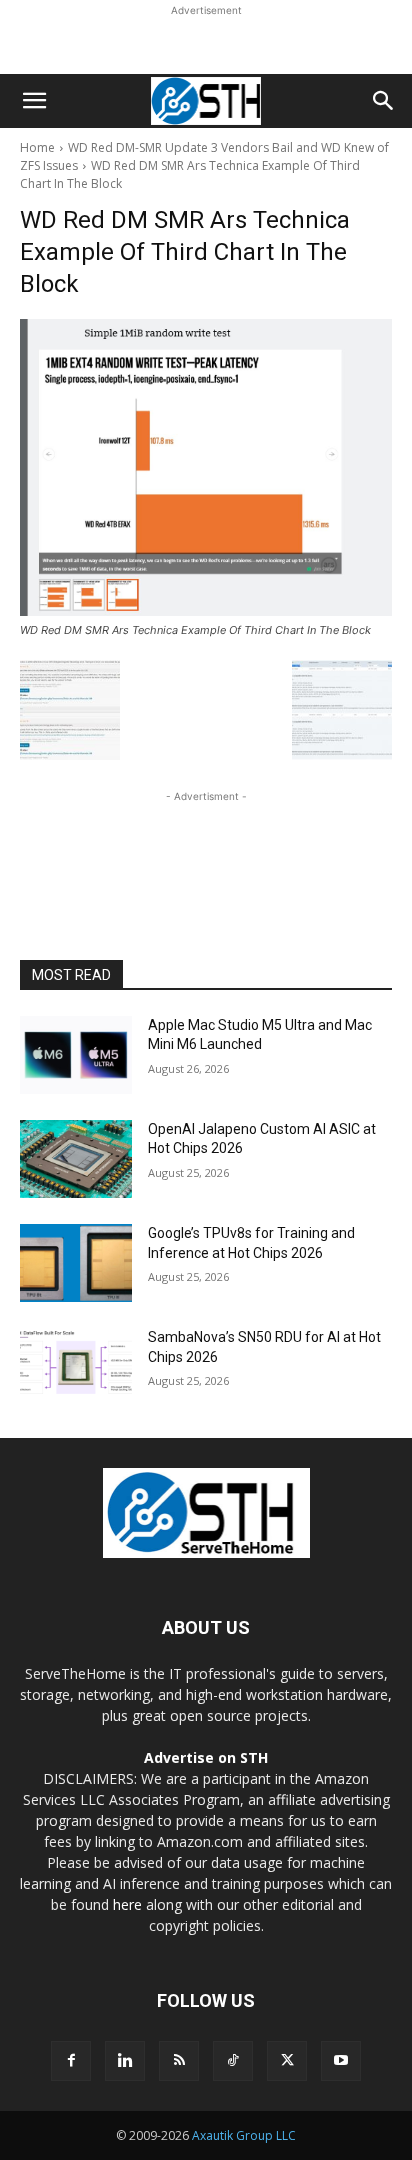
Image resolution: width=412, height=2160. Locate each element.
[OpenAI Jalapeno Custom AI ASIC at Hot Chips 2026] (76, 1159)
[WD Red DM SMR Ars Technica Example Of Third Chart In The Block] (206, 467)
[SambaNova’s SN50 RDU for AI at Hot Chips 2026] (76, 1367)
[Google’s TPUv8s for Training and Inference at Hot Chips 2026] (76, 1263)
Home (37, 147)
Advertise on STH (206, 1757)
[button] (34, 101)
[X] (287, 2061)
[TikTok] (233, 2061)
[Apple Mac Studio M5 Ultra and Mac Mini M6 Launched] (76, 1055)
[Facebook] (71, 2061)
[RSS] (179, 2061)
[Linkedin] (125, 2061)
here (127, 1904)
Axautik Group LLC (244, 2135)
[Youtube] (341, 2061)
